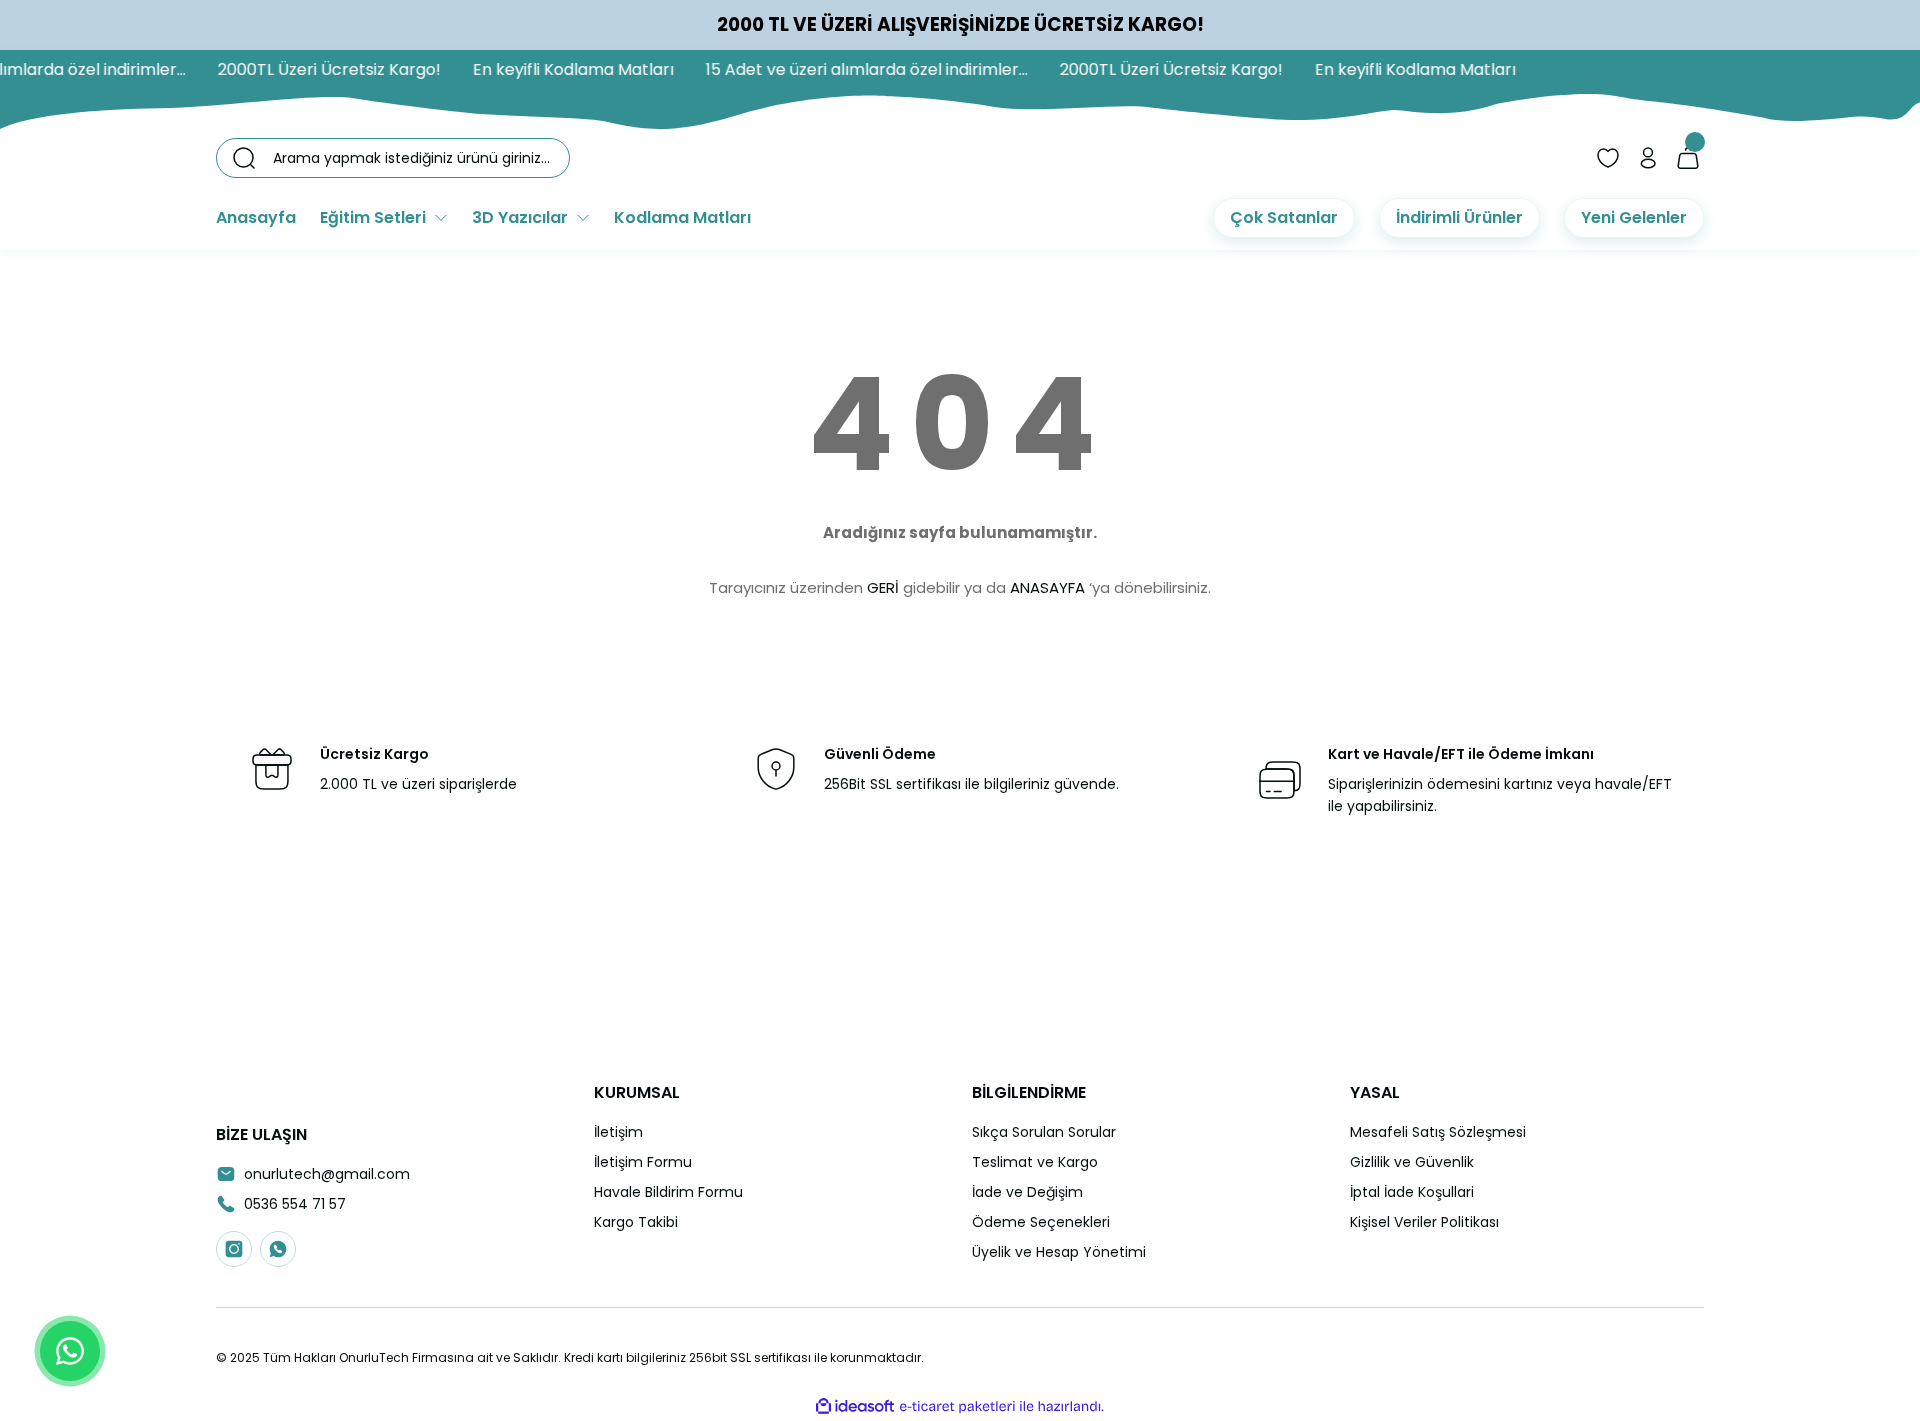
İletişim (618, 1132)
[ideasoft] (855, 1406)
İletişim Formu (643, 1162)
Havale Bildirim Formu (668, 1192)
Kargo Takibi (636, 1222)
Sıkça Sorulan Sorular (1044, 1132)
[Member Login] (1648, 158)
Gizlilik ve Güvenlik (1412, 1162)
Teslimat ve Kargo (1035, 1162)
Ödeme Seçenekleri (1041, 1222)
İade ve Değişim (1027, 1192)
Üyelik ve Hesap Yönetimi (1059, 1252)
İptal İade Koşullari (1412, 1192)
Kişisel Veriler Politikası (1424, 1222)
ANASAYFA (1047, 587)
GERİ (883, 587)
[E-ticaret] (957, 1407)
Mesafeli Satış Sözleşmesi (1438, 1132)
